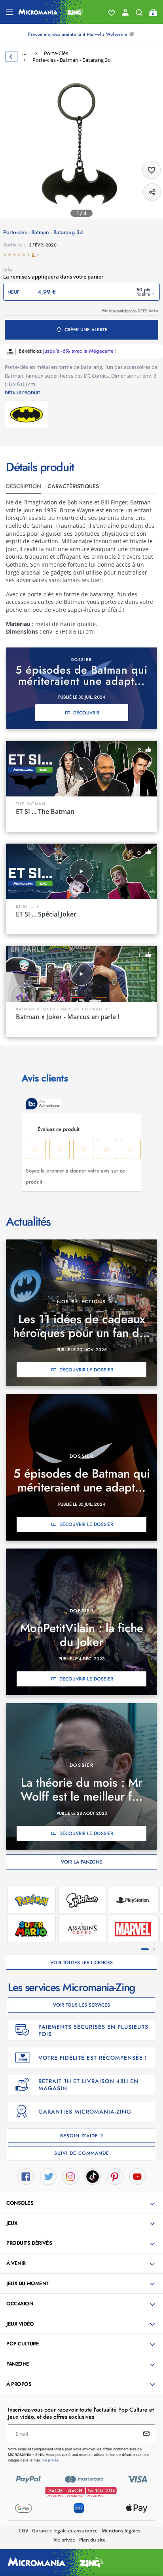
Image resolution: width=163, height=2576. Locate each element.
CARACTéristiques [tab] (73, 486)
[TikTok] (93, 2176)
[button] (82, 2204)
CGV (23, 2531)
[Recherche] (139, 14)
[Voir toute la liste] (112, 13)
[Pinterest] (115, 2176)
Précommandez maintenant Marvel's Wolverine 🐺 (81, 34)
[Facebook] (26, 2176)
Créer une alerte (86, 330)
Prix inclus (130, 311)
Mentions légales (121, 2531)
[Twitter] (48, 2176)
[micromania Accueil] (51, 12)
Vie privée (64, 2540)
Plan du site (92, 2540)
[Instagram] (70, 2176)
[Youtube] (137, 2176)
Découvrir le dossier (86, 1370)
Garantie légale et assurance (65, 2531)
